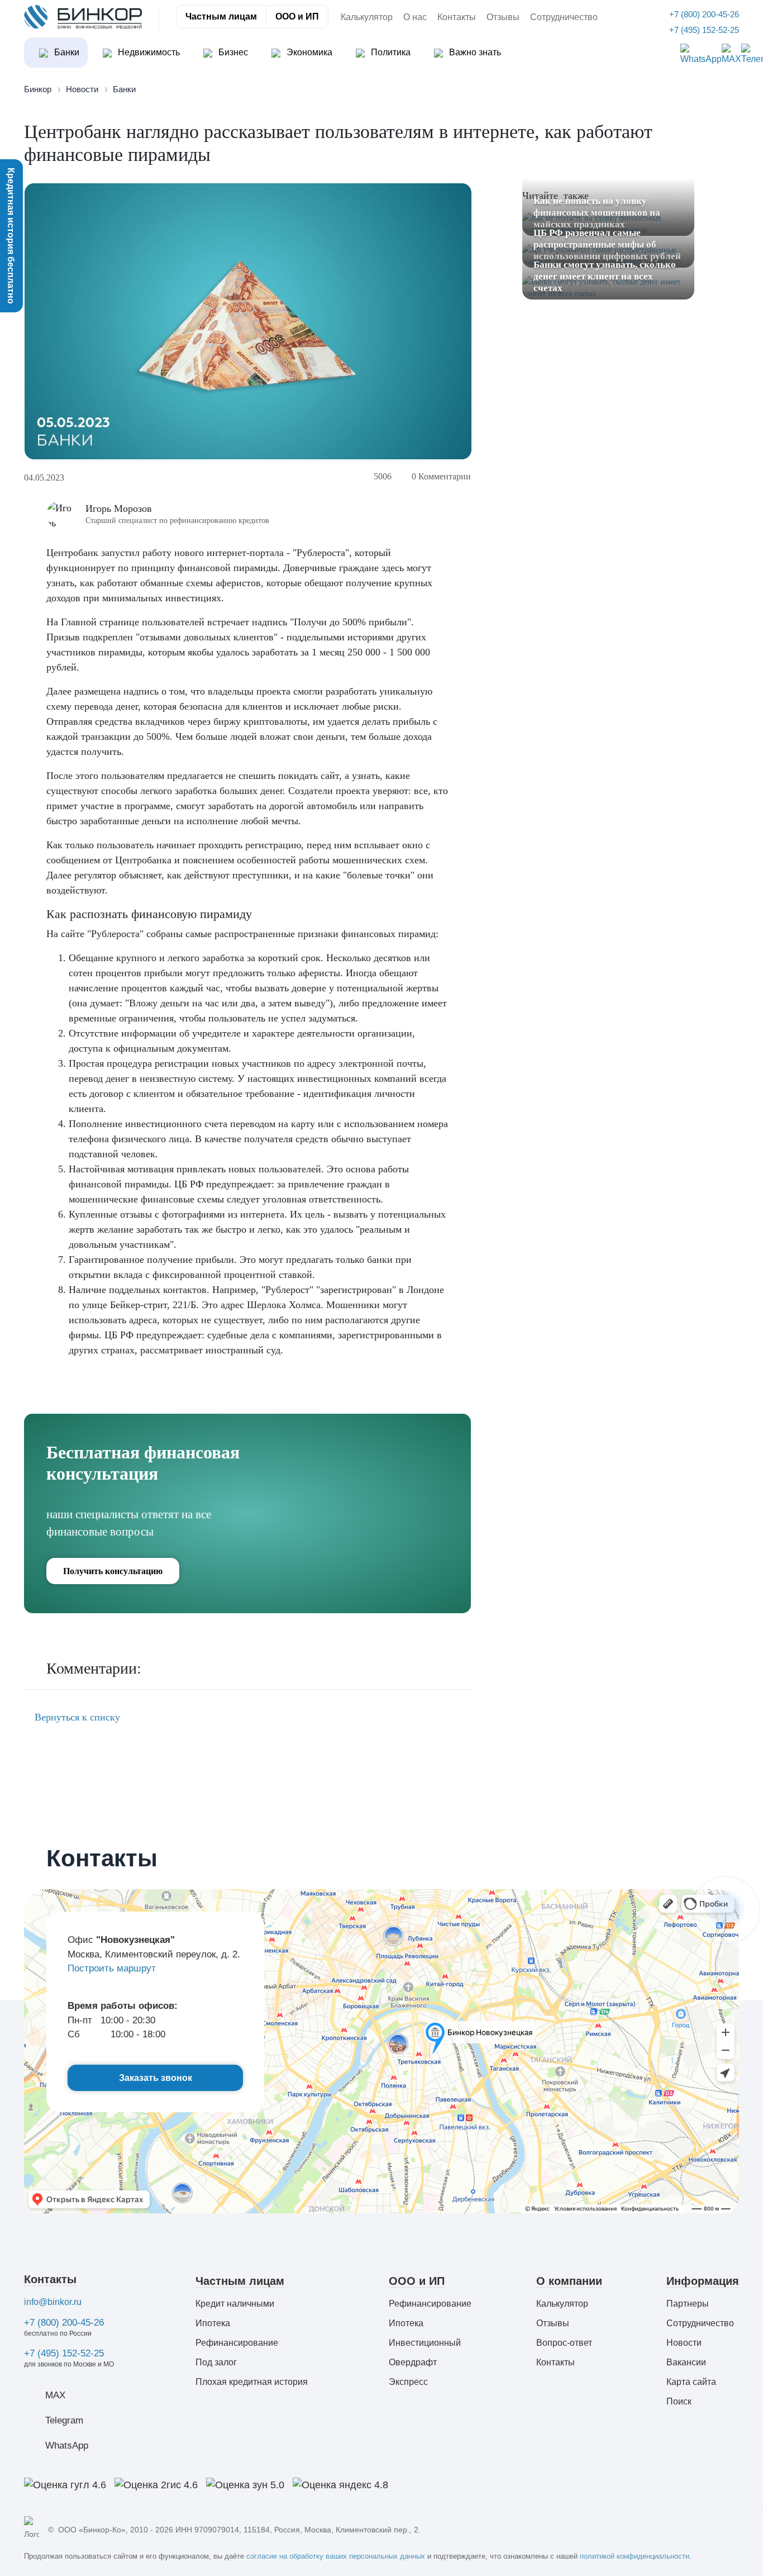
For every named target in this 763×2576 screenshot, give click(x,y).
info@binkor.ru (53, 2302)
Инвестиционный (425, 2343)
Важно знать (474, 52)
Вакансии (686, 2362)
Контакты (457, 17)
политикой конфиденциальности (635, 2556)
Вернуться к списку (76, 1717)
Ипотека (213, 2323)
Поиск (679, 2401)
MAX (55, 2395)
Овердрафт (413, 2362)
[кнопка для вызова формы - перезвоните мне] (726, 1909)
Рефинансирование (237, 2343)
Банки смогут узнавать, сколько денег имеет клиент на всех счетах (605, 276)
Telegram (64, 2420)
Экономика (308, 52)
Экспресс (408, 2382)
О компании (569, 2281)
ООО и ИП (297, 16)
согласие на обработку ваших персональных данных (336, 2556)
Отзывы (503, 17)
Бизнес (232, 52)
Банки (66, 52)
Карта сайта (691, 2382)
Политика (390, 52)
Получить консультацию (113, 1571)
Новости (684, 2343)
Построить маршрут (112, 1968)
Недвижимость (148, 52)
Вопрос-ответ (564, 2343)
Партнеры (688, 2304)
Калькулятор (367, 17)
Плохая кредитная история (252, 2382)
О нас (415, 17)
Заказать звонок (156, 2078)
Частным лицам (221, 16)
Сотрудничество (564, 17)
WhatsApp (67, 2446)
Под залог (216, 2362)
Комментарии (441, 476)
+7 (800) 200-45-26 (64, 2323)
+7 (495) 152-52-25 (64, 2353)
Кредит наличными (235, 2304)
